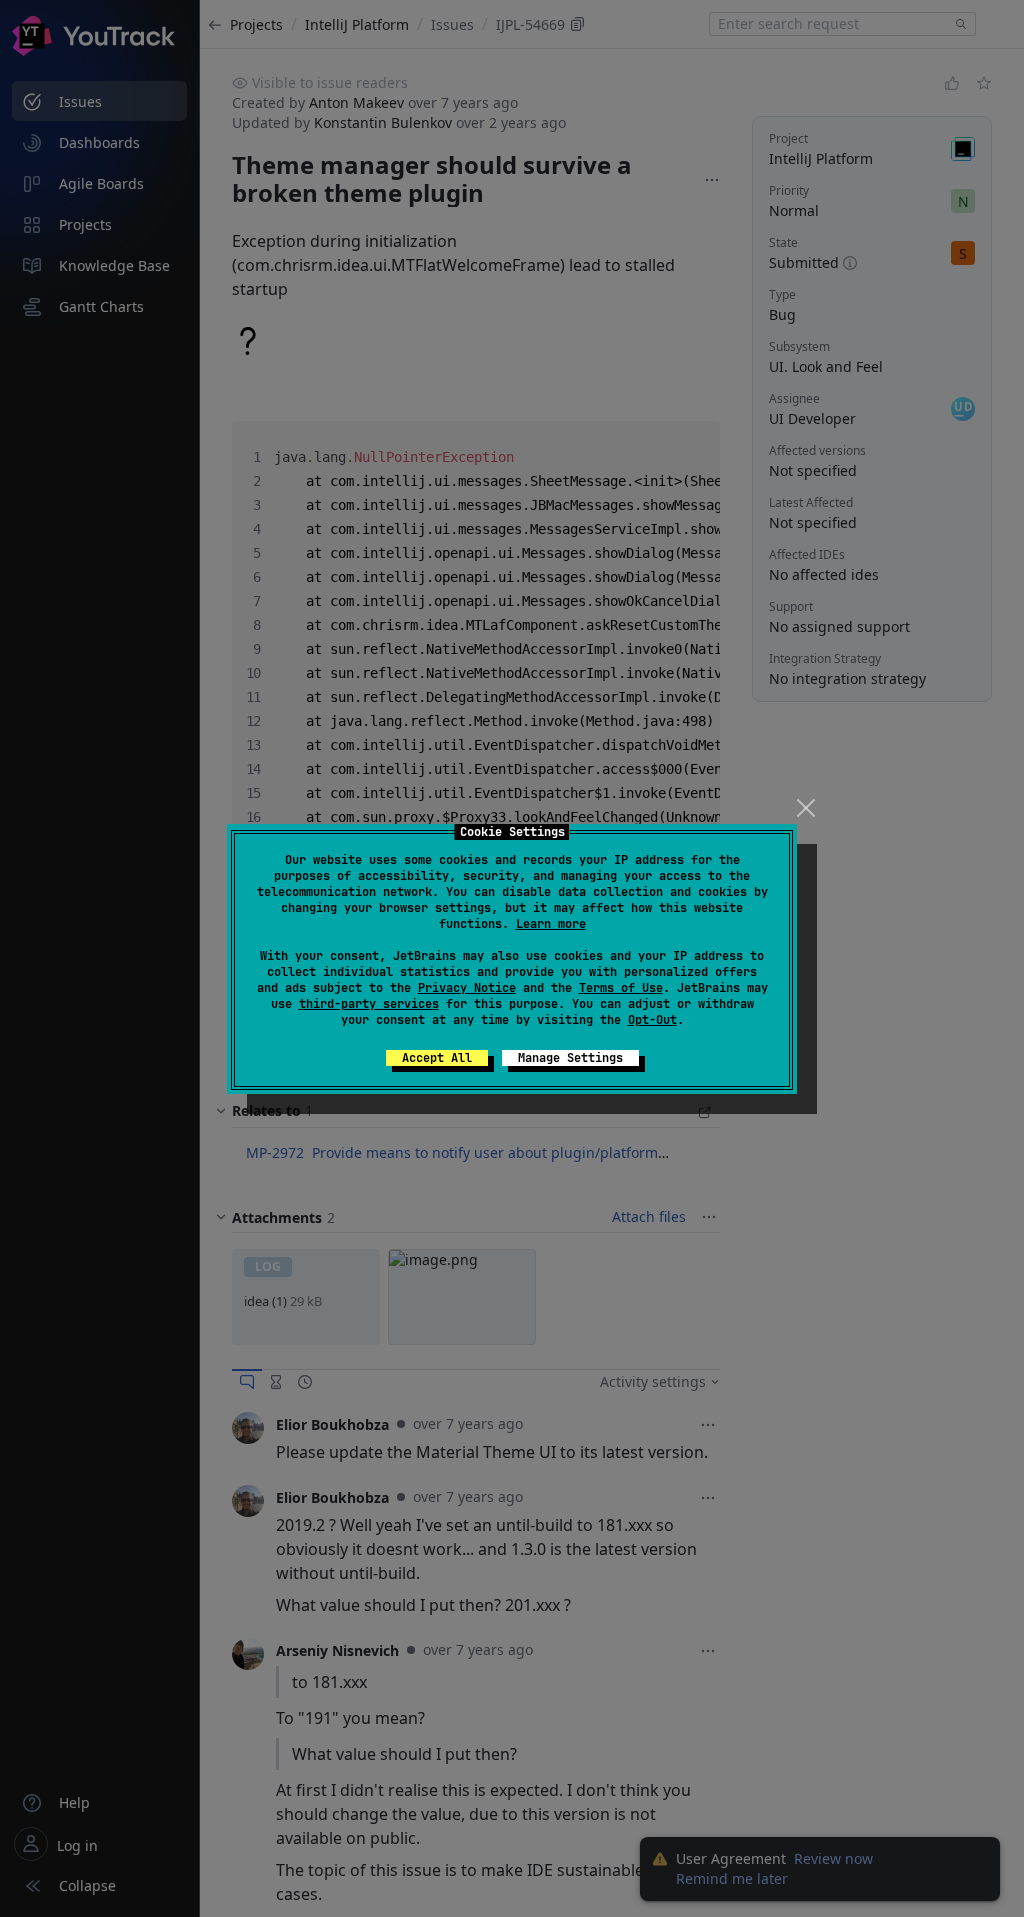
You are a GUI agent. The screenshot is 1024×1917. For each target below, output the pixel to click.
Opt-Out (652, 1020)
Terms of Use (621, 988)
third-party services (369, 1004)
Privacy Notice (467, 988)
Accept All (437, 1058)
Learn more (551, 924)
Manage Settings (570, 1058)
